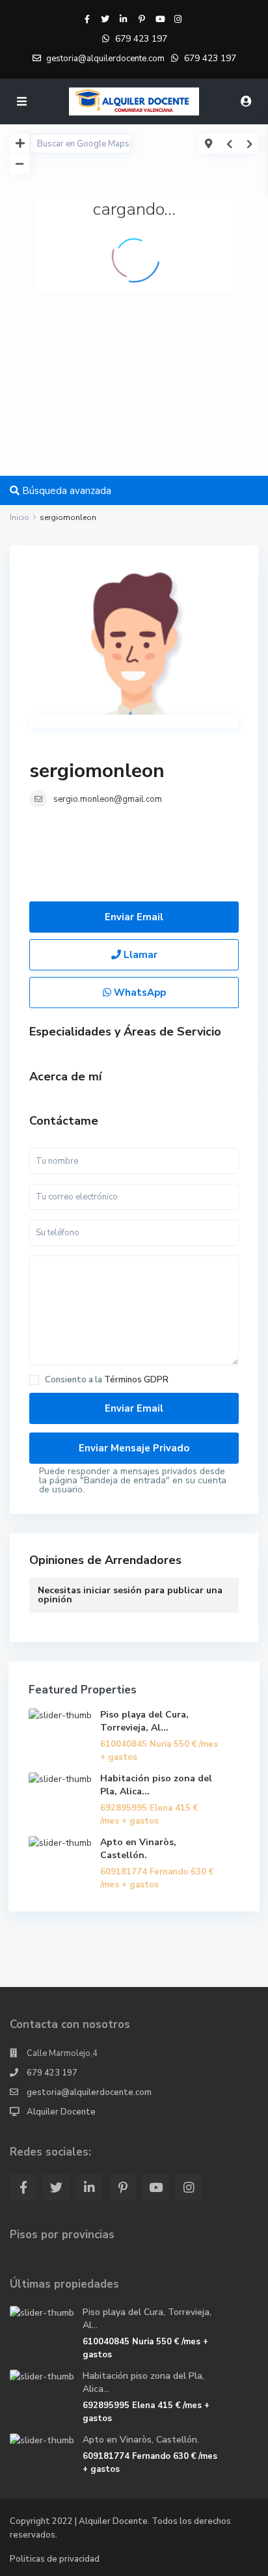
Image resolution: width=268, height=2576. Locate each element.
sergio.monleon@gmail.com (108, 799)
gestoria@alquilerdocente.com (89, 2092)
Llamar (139, 955)
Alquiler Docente (61, 2112)
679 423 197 (141, 39)
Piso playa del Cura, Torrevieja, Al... (144, 1721)
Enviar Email (134, 917)
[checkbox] (34, 1380)
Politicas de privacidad (55, 2559)
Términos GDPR (136, 1380)
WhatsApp (139, 993)
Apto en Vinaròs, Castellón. (138, 1849)
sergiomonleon (97, 771)
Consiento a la (107, 1380)
